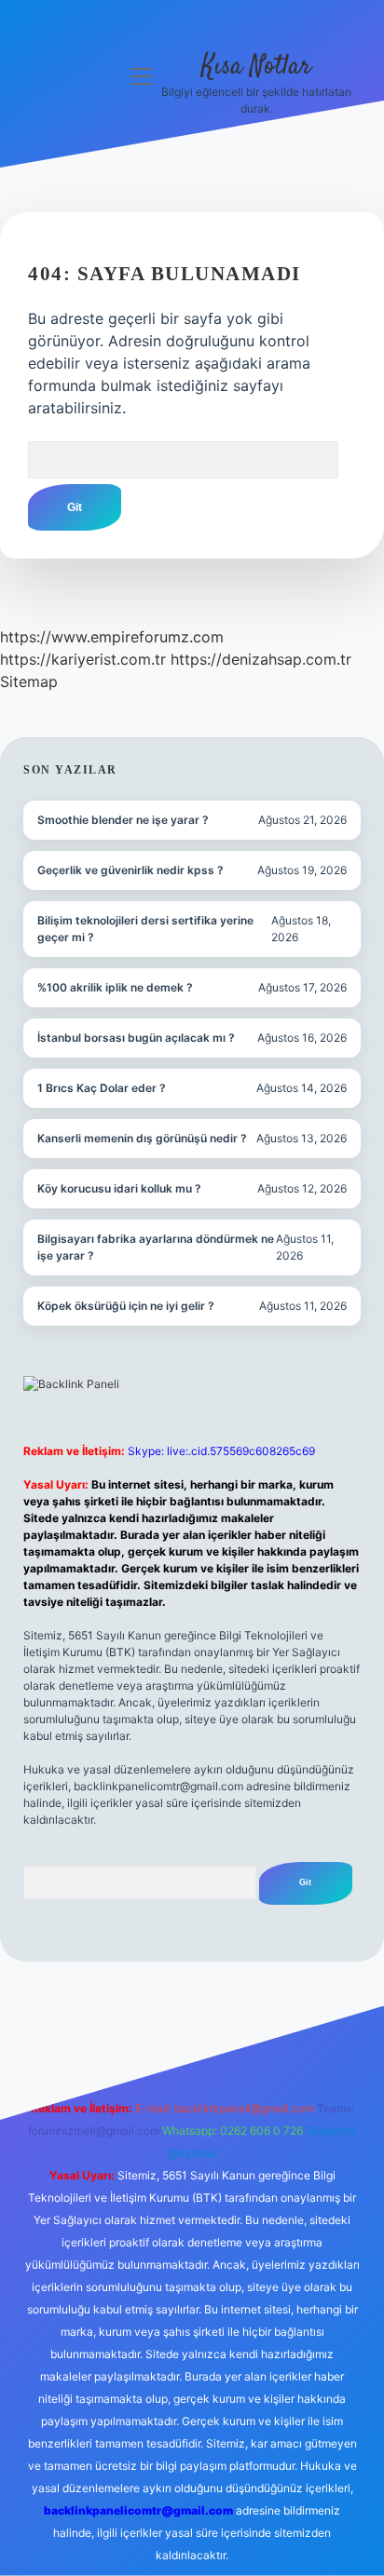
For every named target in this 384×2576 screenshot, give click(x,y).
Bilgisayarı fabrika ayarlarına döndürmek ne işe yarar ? (156, 1247)
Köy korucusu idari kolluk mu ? (119, 1188)
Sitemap (29, 681)
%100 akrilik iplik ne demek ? (115, 987)
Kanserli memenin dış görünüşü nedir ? (142, 1138)
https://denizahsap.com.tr (261, 659)
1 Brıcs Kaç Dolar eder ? (102, 1088)
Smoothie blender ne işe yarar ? (123, 820)
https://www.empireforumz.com (112, 637)
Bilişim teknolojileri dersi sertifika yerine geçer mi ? (145, 929)
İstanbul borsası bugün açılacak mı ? (136, 1038)
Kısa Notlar (256, 67)
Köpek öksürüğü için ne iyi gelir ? (126, 1306)
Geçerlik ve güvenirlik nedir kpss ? (130, 870)
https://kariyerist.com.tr (83, 659)
